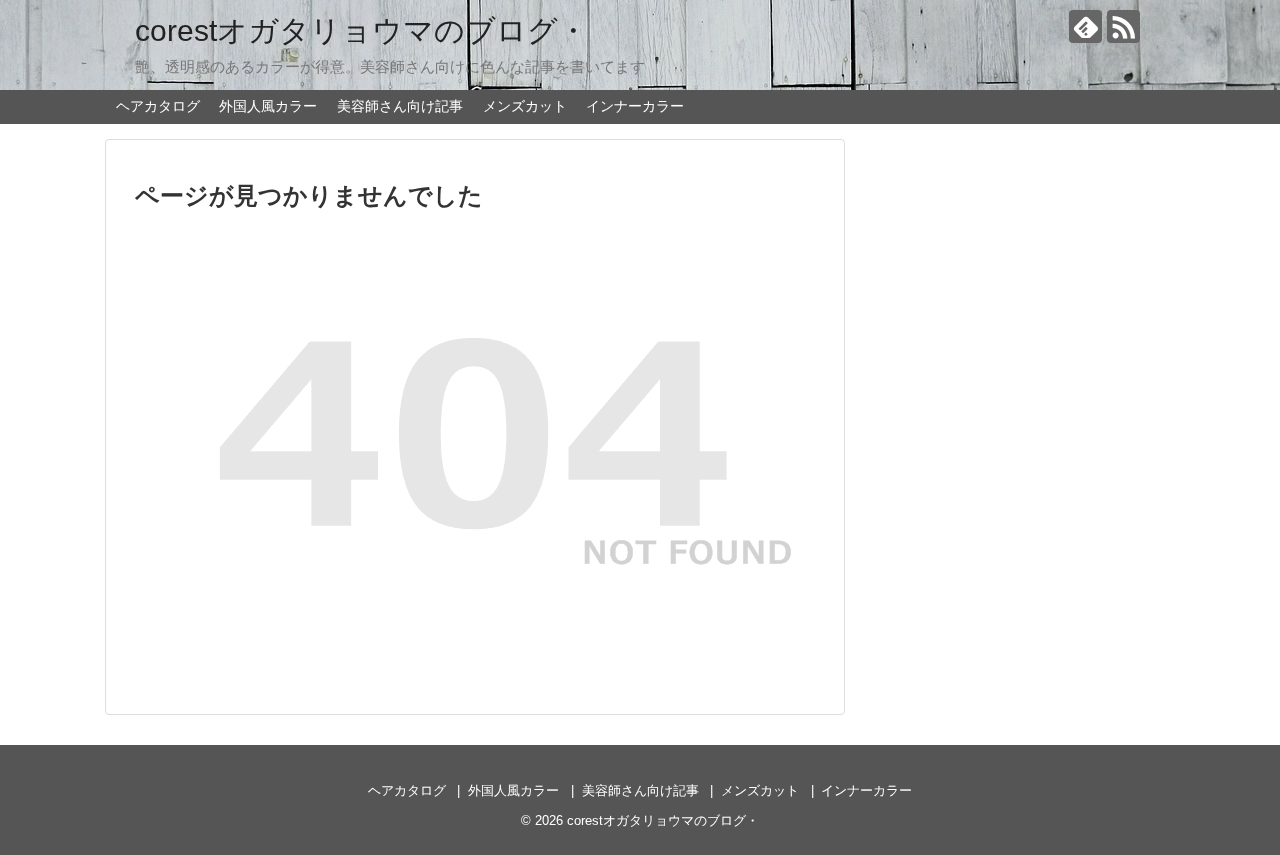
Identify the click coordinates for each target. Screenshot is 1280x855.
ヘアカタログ (158, 106)
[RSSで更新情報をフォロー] (1123, 26)
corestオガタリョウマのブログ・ (361, 30)
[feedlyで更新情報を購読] (1085, 26)
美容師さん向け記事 (400, 106)
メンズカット (525, 106)
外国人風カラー (268, 106)
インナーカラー (635, 106)
